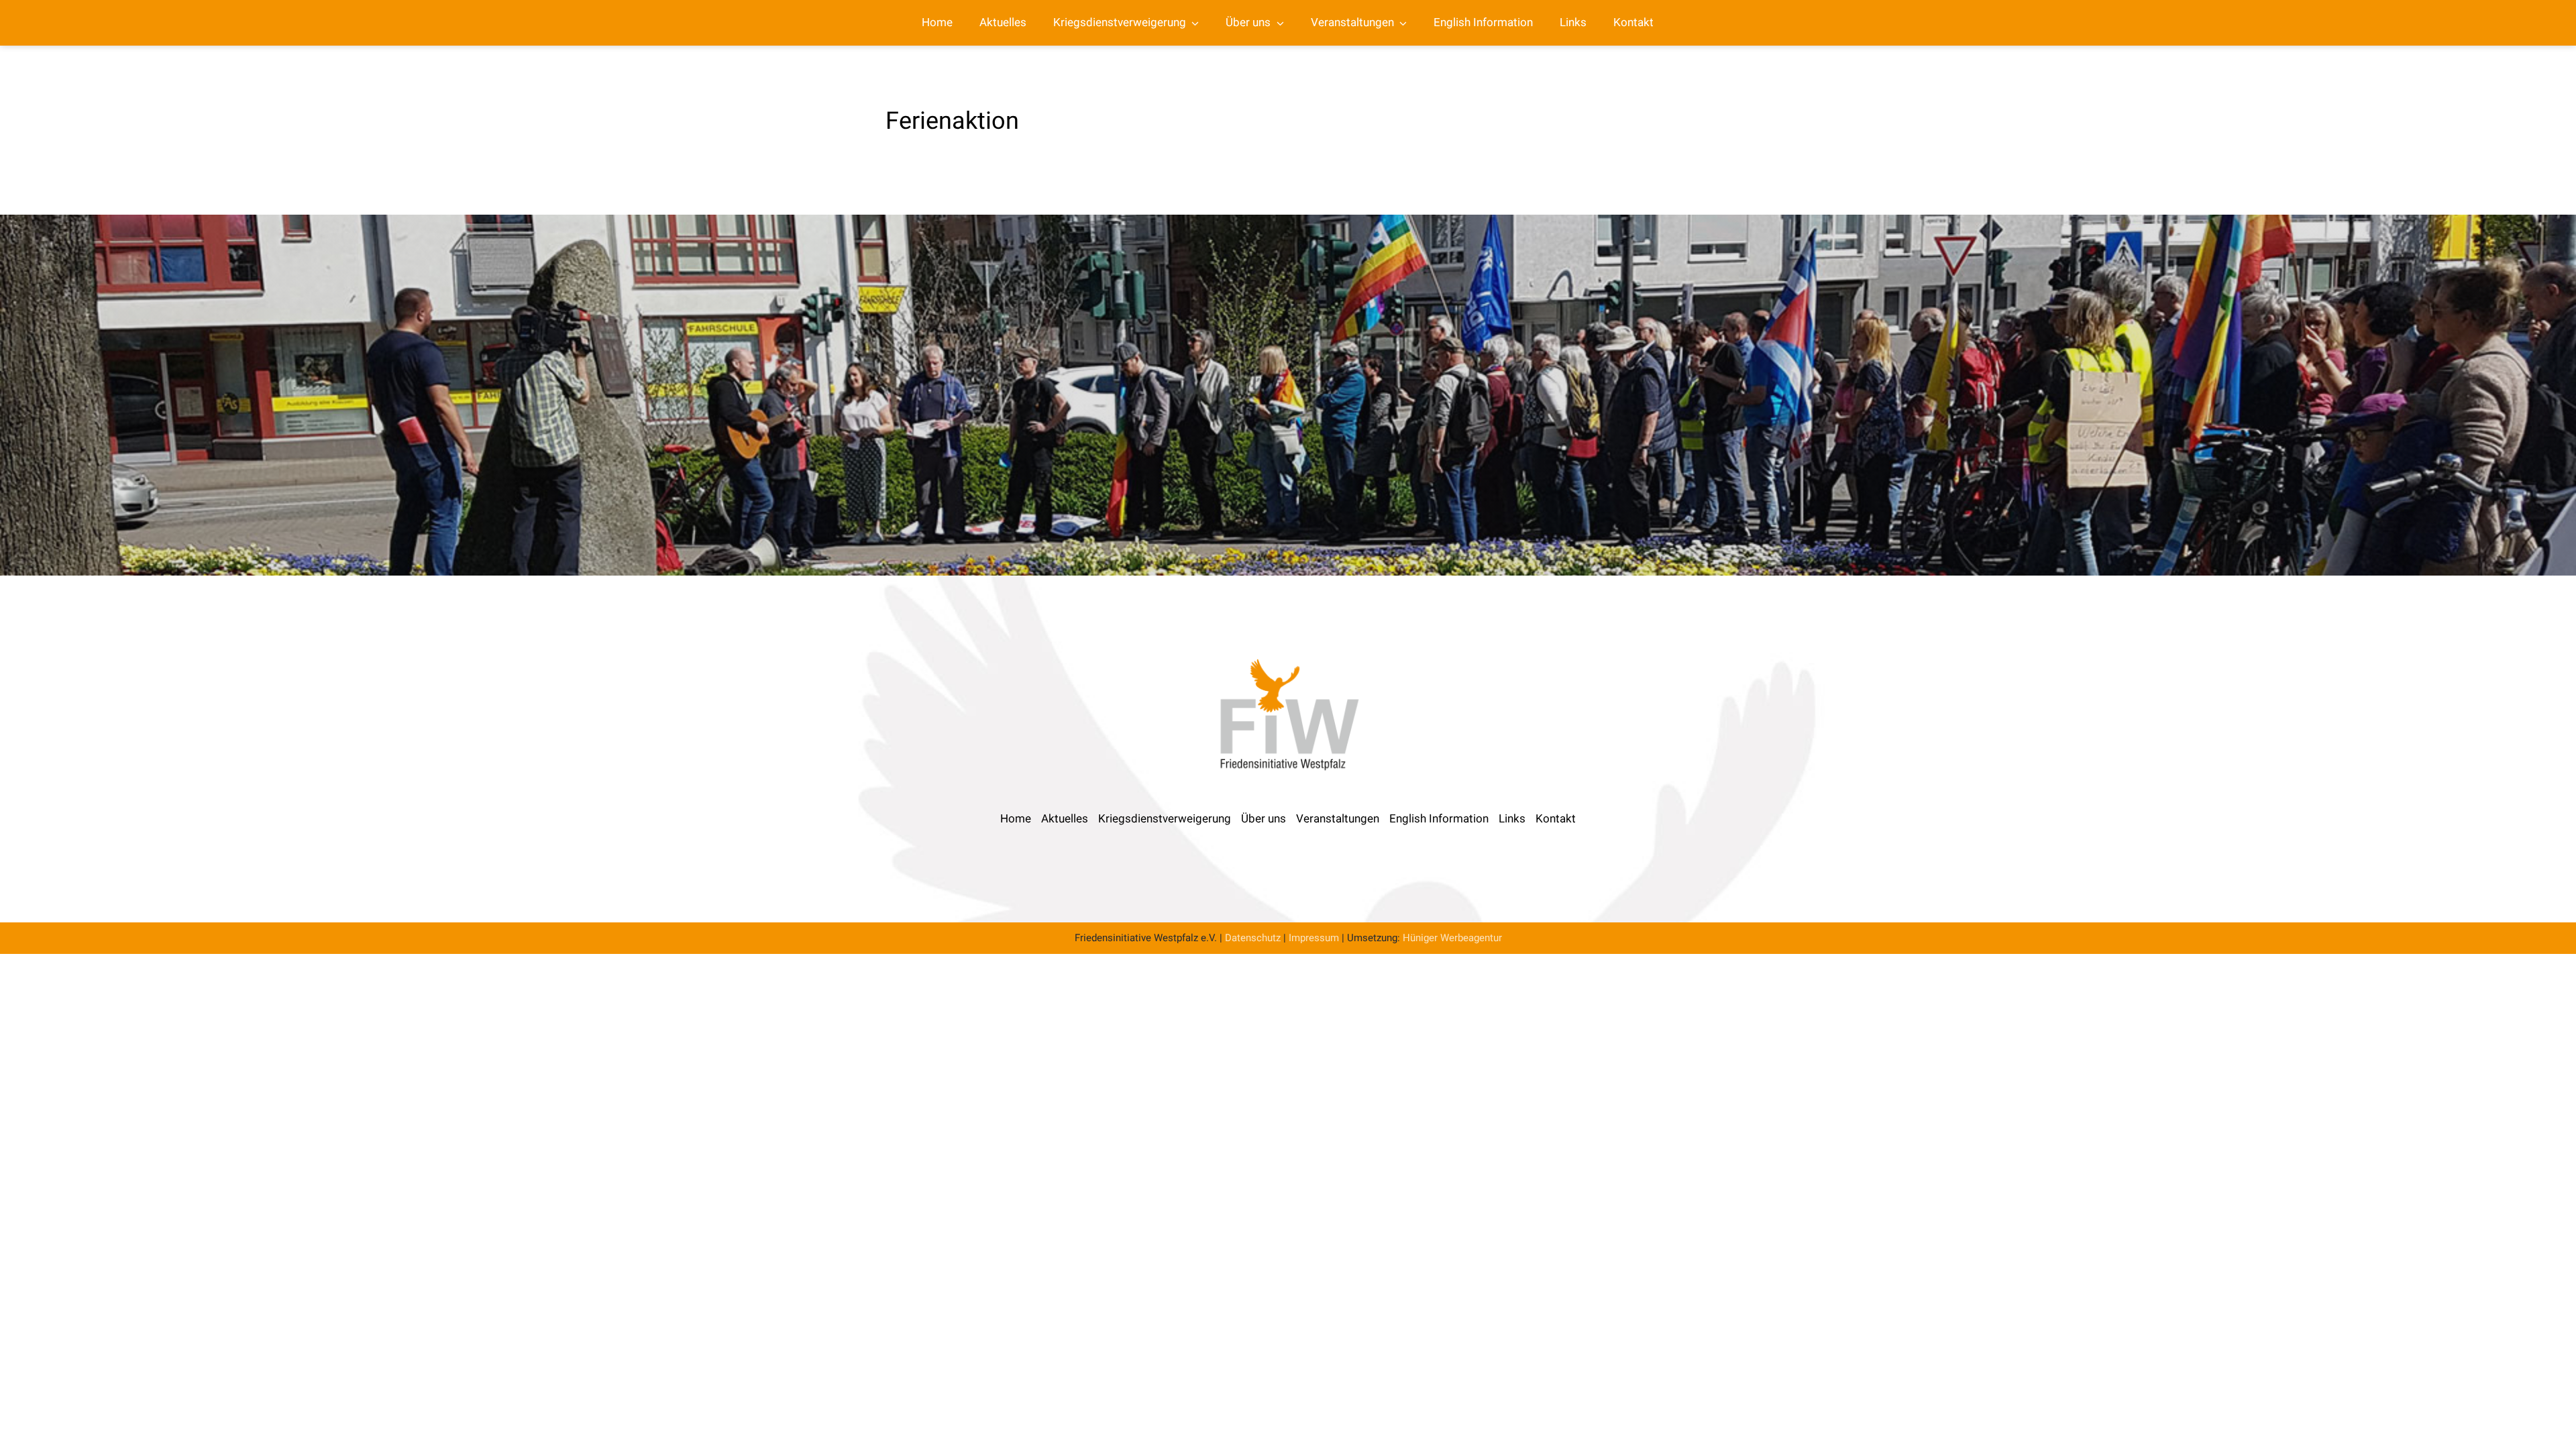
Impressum (1314, 938)
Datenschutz (1253, 938)
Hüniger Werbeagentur (1452, 938)
